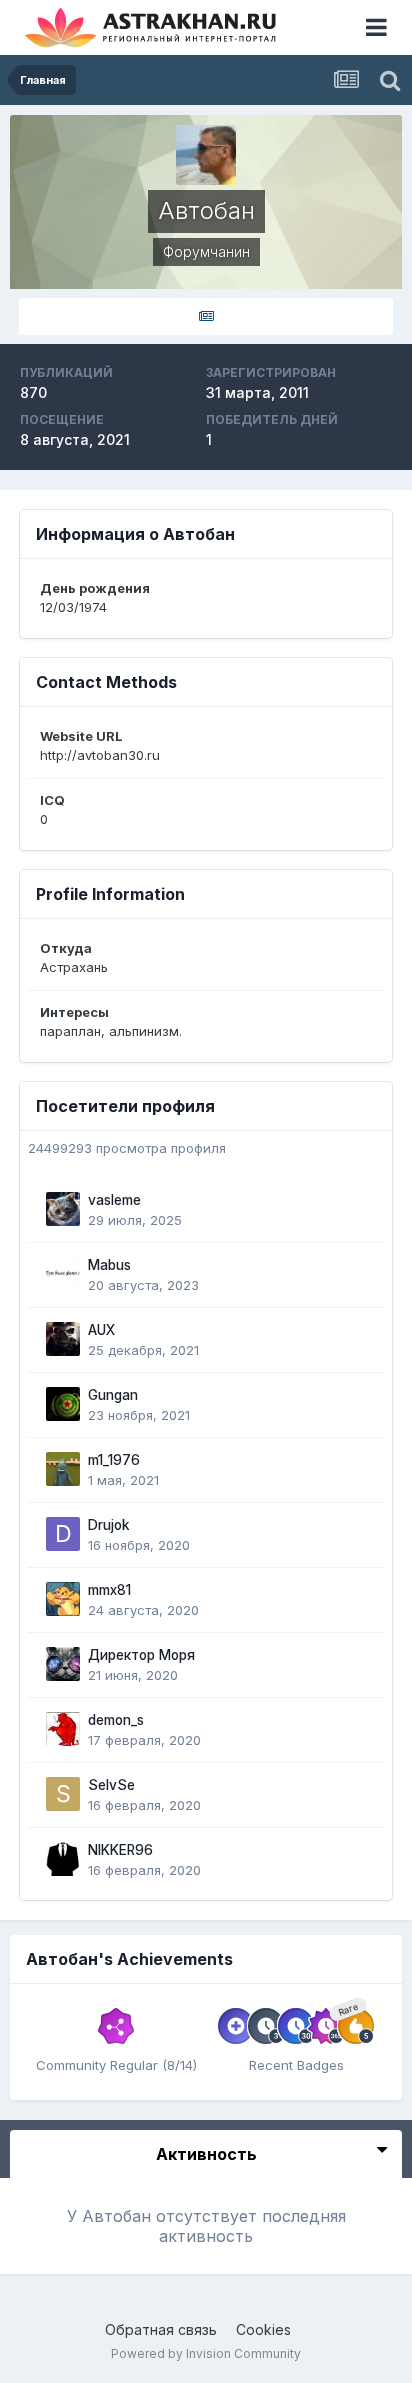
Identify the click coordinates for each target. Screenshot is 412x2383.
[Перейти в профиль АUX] (63, 1339)
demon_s (116, 1720)
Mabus (109, 1265)
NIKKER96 (120, 1850)
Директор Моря (141, 1655)
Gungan (113, 1395)
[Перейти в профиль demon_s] (63, 1729)
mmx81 (109, 1590)
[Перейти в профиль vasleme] (63, 1209)
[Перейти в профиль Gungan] (63, 1404)
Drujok (109, 1525)
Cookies (263, 2329)
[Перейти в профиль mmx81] (63, 1599)
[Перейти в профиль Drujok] (63, 1534)
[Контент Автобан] (206, 316)
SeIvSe (111, 1785)
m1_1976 (114, 1460)
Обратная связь (161, 2329)
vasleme (114, 1200)
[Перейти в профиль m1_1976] (63, 1469)
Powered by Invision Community (206, 2353)
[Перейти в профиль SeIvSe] (63, 1794)
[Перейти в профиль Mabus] (63, 1274)
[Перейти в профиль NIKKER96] (63, 1859)
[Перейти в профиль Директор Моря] (63, 1664)
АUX (101, 1330)
